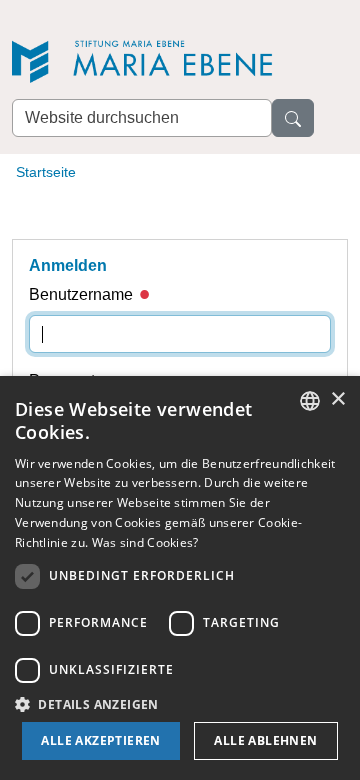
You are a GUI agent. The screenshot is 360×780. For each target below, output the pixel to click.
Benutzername (83, 294)
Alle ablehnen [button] (265, 740)
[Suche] (293, 118)
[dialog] (180, 578)
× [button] (337, 399)
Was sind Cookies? (145, 542)
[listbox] (310, 401)
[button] (180, 704)
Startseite (46, 172)
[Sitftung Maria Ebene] (152, 61)
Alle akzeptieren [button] (100, 740)
